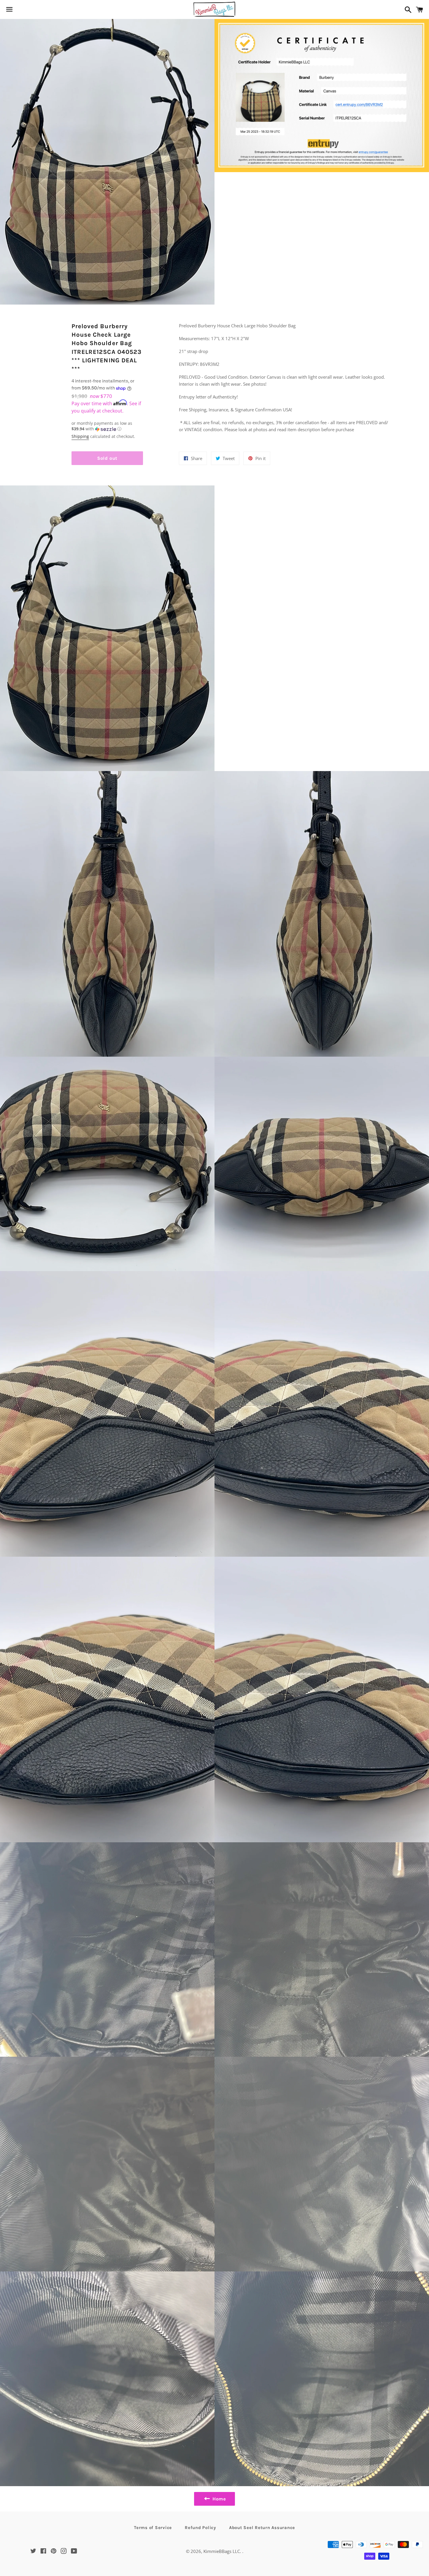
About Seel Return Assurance (262, 2528)
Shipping (80, 436)
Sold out (107, 458)
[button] (107, 426)
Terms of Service (153, 2528)
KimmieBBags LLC (222, 2551)
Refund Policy (200, 2528)
